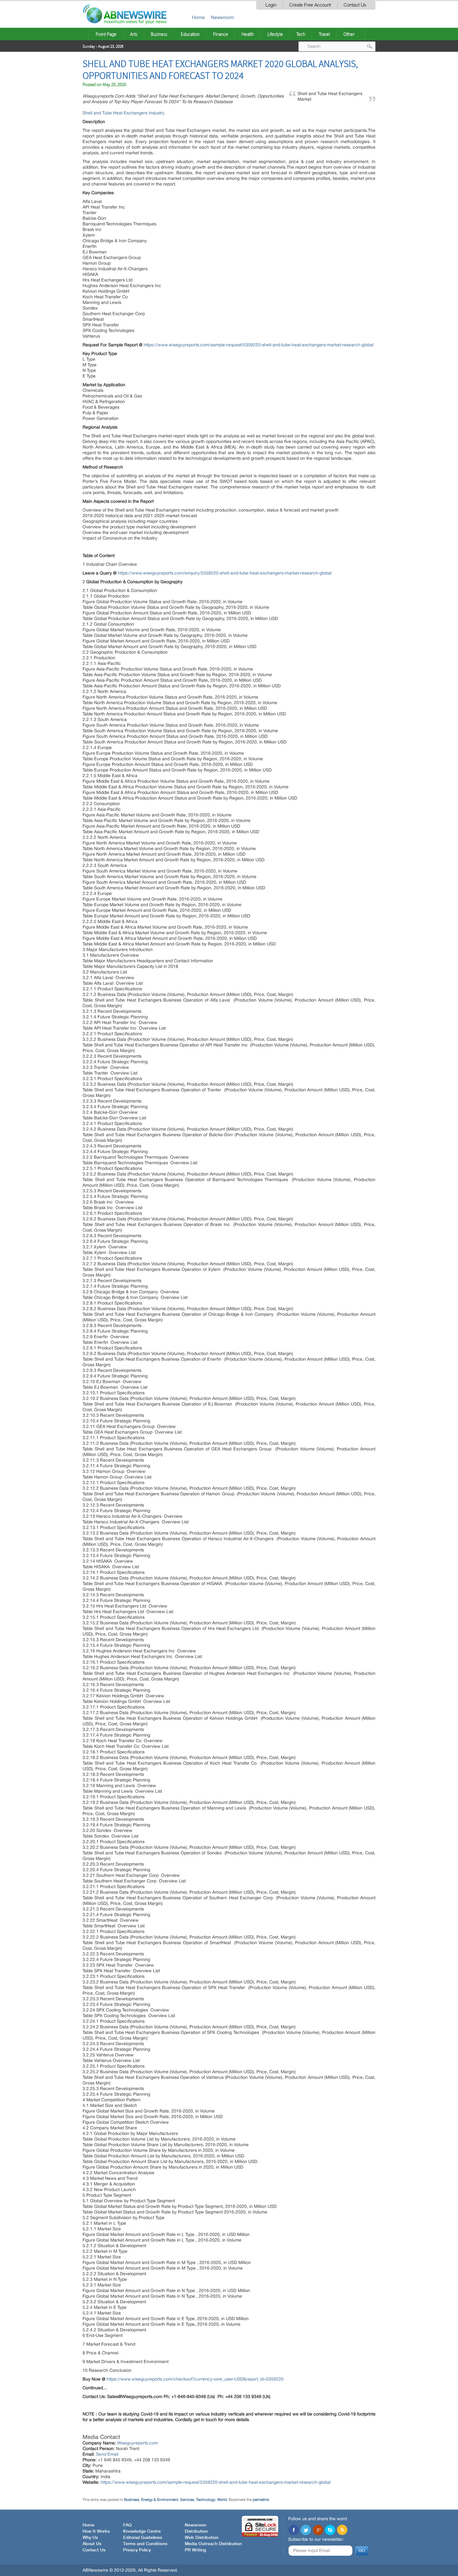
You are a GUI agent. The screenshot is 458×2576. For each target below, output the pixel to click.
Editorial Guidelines (143, 2538)
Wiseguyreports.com (138, 2443)
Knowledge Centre (142, 2531)
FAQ (127, 2525)
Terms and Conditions (145, 2544)
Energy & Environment (160, 2500)
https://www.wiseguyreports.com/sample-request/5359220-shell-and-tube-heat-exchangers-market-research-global (259, 345)
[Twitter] (306, 2530)
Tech (301, 34)
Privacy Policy (137, 2550)
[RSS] (342, 2530)
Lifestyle (275, 34)
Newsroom (222, 17)
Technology (206, 2500)
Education (190, 34)
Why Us (90, 2538)
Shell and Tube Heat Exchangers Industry (124, 113)
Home (198, 17)
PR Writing (195, 2550)
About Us (92, 2544)
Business (159, 34)
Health (248, 34)
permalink (261, 2500)
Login (271, 5)
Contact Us (355, 5)
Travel (324, 34)
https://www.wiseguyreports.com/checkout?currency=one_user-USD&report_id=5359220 (195, 2379)
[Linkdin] (318, 2530)
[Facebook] (293, 2530)
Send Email (107, 2454)
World (222, 2500)
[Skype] (330, 2530)
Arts (134, 34)
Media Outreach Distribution (213, 2544)
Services (187, 2500)
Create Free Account (310, 5)
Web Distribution (202, 2538)
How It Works (96, 2531)
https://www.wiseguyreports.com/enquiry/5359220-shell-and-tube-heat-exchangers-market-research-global (225, 573)
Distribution (196, 2531)
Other (349, 34)
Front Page (106, 34)
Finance (221, 34)
